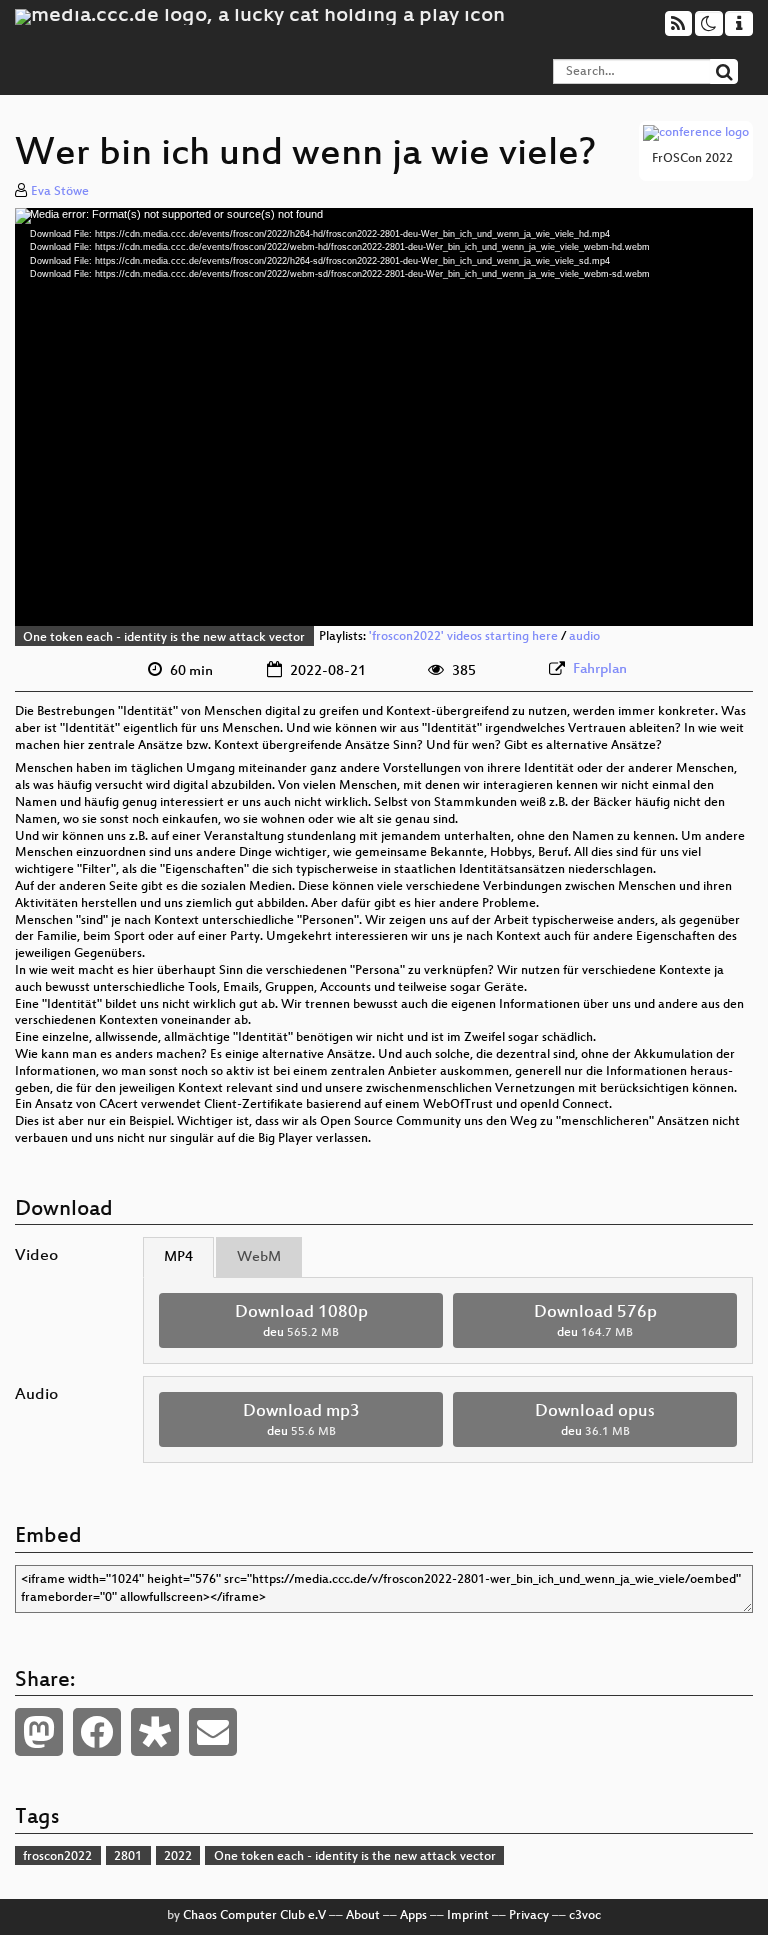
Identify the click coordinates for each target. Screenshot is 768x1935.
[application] (384, 417)
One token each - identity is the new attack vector (164, 638)
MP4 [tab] (178, 1257)
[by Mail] (213, 1732)
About (363, 1916)
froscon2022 (57, 1857)
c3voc (585, 1916)
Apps (413, 1916)
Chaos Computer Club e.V (254, 1916)
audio (584, 638)
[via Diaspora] (155, 1732)
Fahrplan (600, 669)
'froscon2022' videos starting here (463, 638)
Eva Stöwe (60, 192)
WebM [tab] (259, 1257)
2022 (178, 1857)
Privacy (529, 1916)
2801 (128, 1857)
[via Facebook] (97, 1732)
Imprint (468, 1916)
